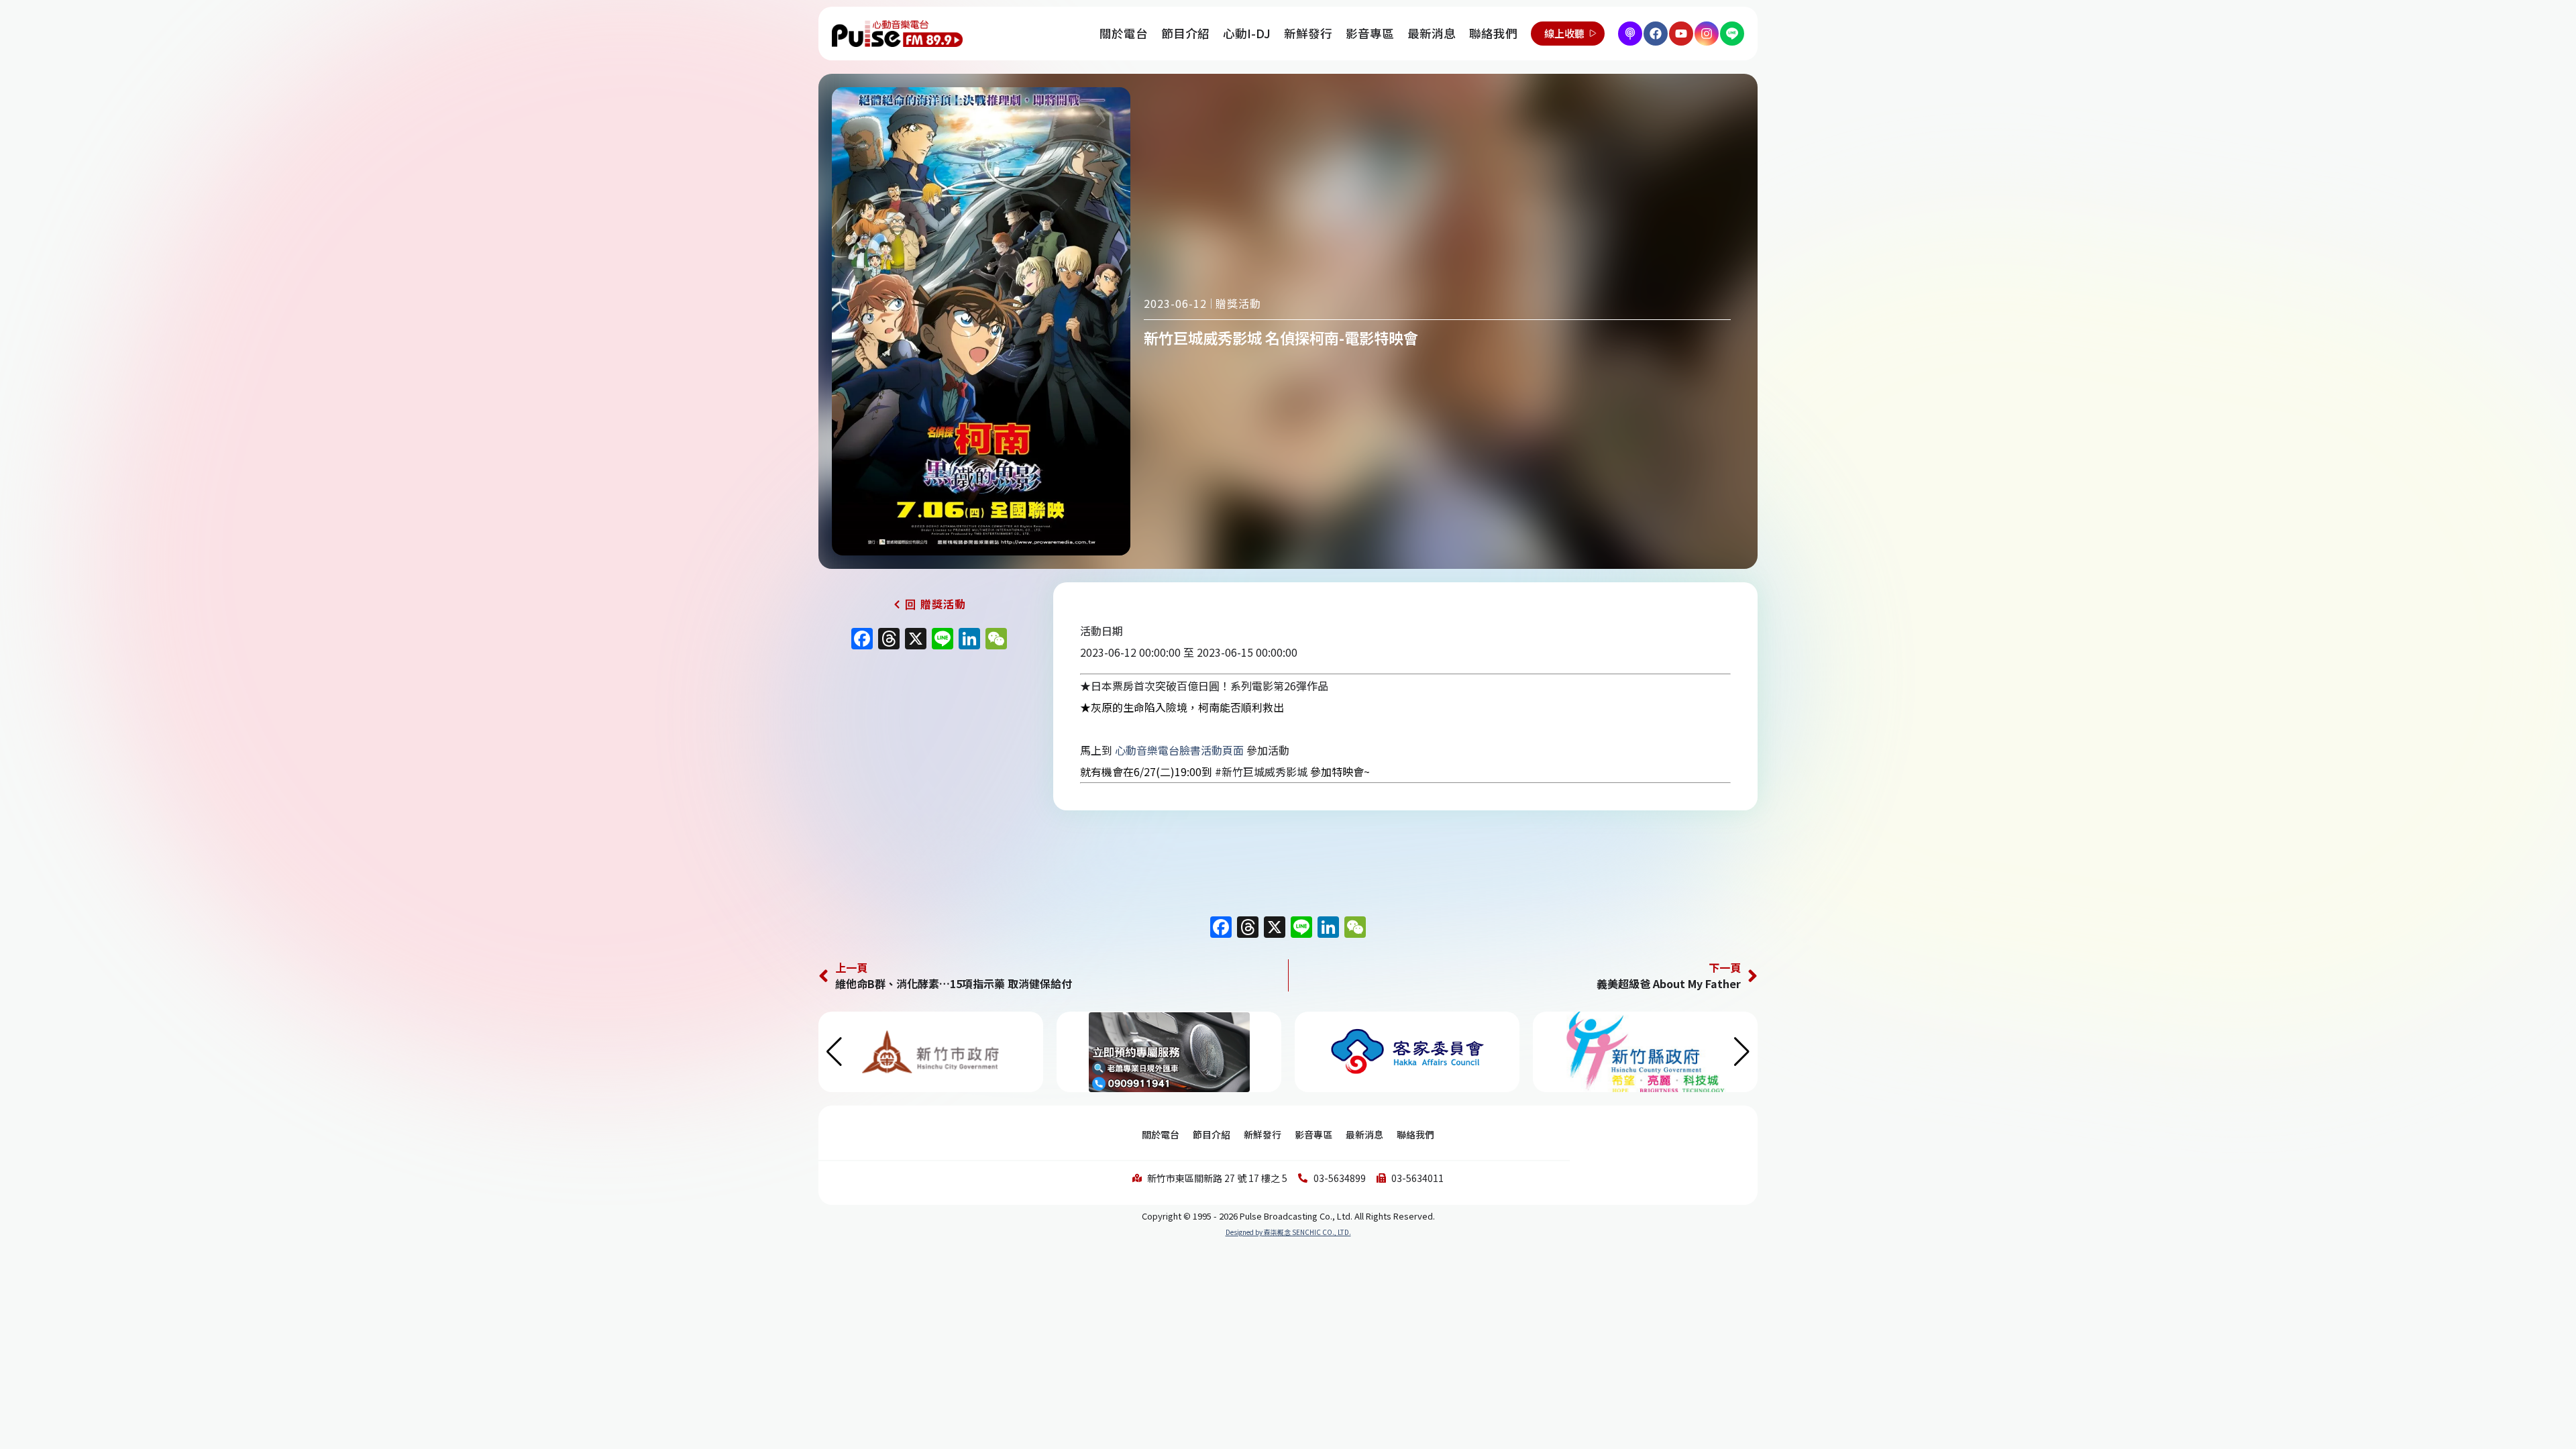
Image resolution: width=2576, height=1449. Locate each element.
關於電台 (1124, 33)
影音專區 (1370, 33)
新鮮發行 (1308, 33)
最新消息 (1432, 33)
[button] (1742, 1052)
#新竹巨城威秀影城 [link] (1261, 771)
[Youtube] (1681, 34)
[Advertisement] (929, 771)
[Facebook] (1656, 34)
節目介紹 (1185, 33)
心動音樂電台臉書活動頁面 (1179, 750)
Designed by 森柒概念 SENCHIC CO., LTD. (1288, 1232)
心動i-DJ (1247, 33)
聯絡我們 (1493, 33)
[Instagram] (1707, 34)
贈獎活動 (1238, 303)
